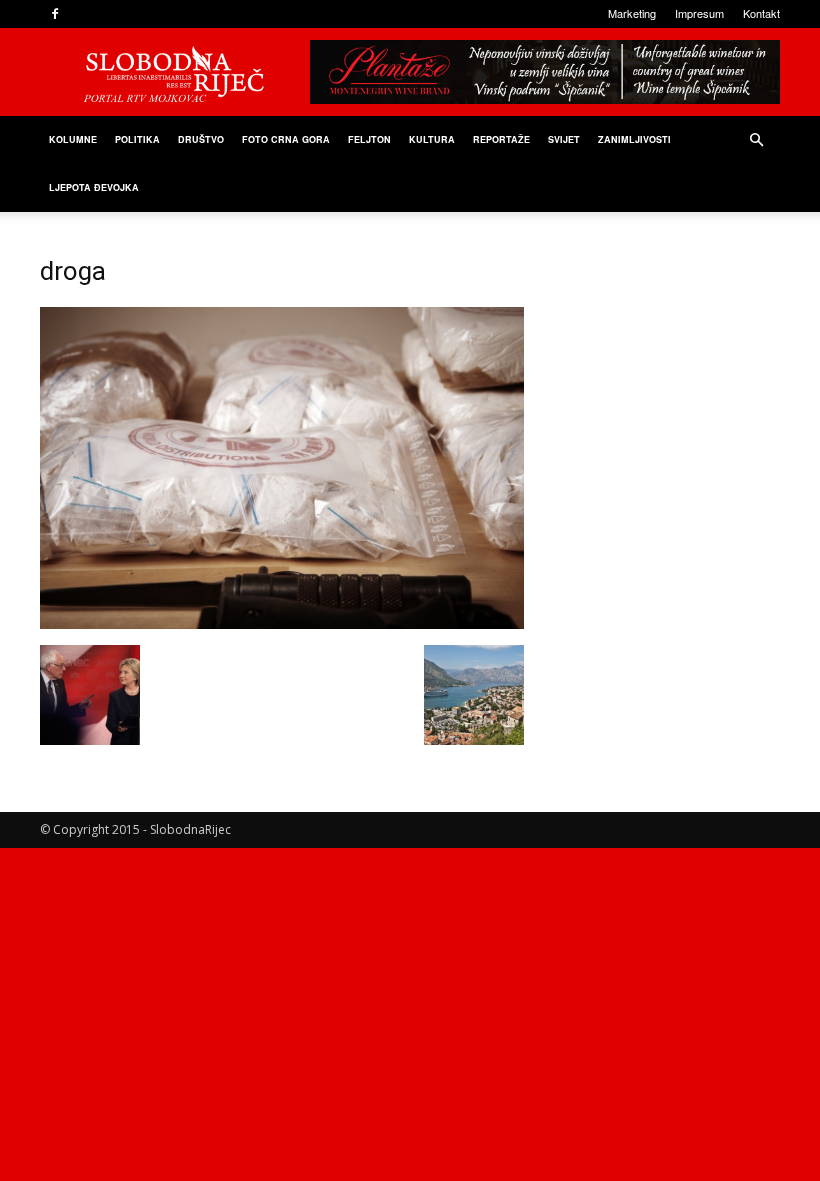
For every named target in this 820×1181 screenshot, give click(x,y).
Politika (137, 139)
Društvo (201, 139)
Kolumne (73, 139)
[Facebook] (55, 14)
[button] (756, 140)
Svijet (564, 139)
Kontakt (761, 13)
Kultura (432, 139)
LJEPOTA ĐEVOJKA (94, 187)
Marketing (632, 13)
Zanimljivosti (634, 139)
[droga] (282, 624)
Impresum (699, 13)
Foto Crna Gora (286, 139)
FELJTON (369, 139)
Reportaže (501, 139)
